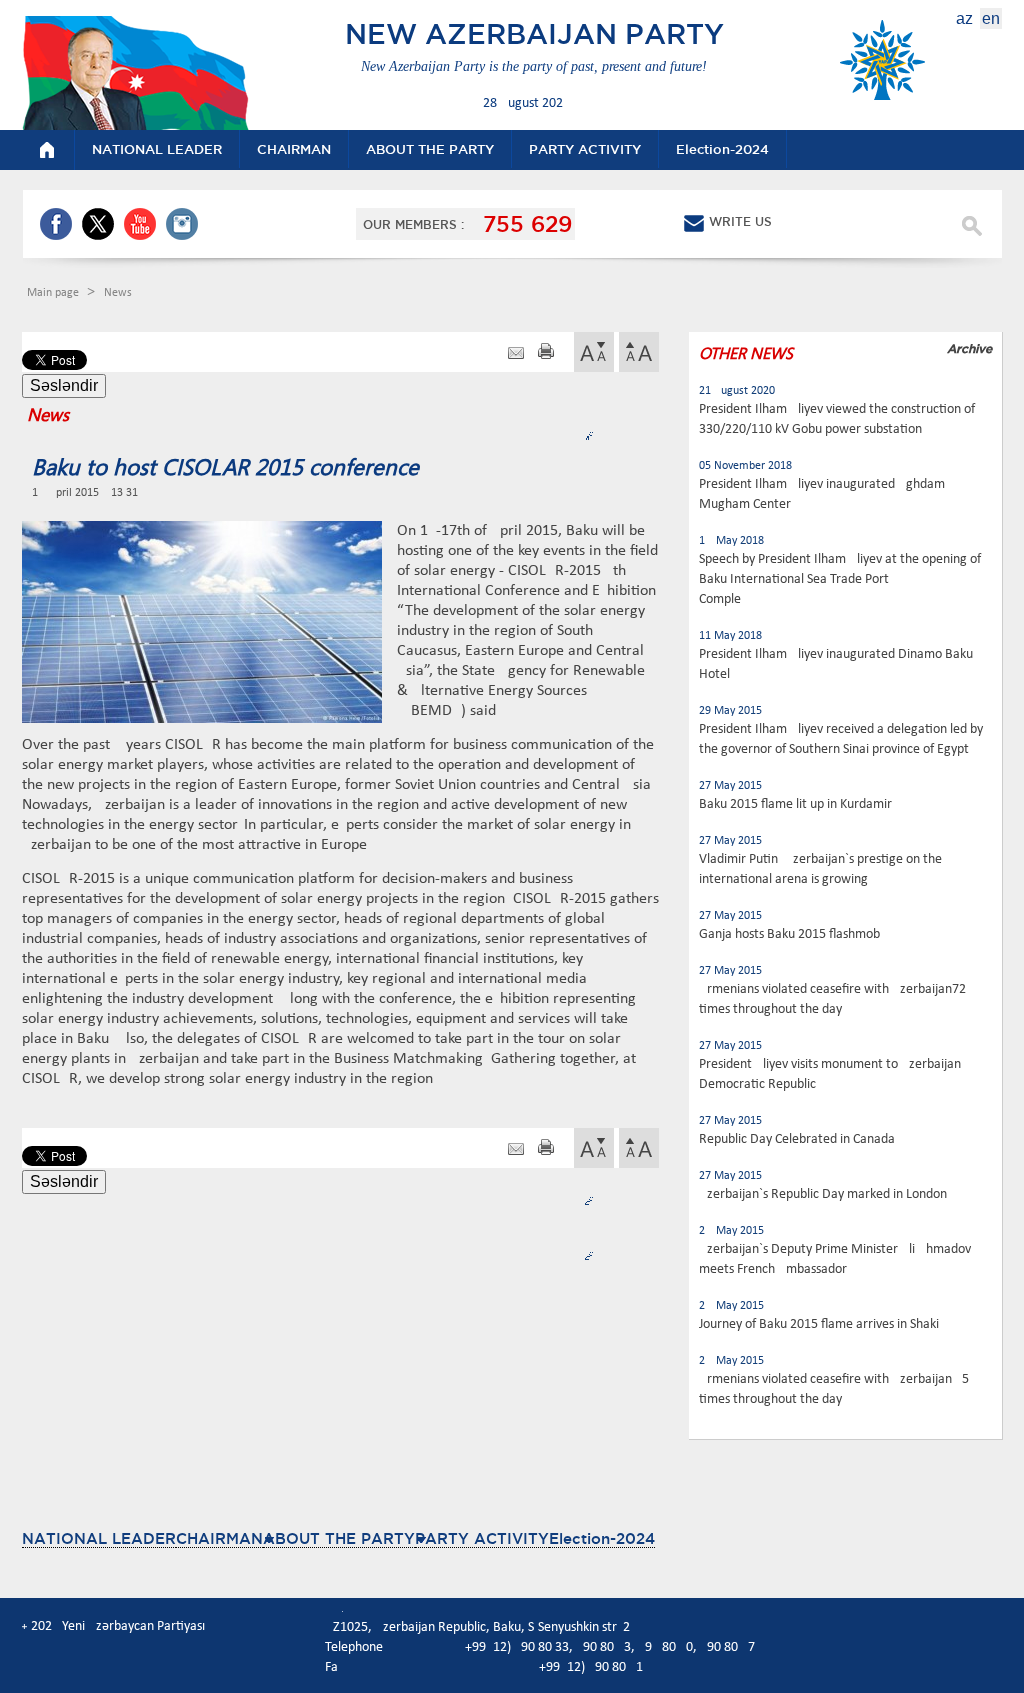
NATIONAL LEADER (99, 1538)
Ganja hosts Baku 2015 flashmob (789, 934)
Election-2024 (602, 1538)
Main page (54, 293)
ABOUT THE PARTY (339, 1538)
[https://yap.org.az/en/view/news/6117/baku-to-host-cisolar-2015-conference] (516, 353)
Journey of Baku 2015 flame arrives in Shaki (819, 1324)
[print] (546, 353)
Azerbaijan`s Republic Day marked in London (823, 1194)
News (118, 293)
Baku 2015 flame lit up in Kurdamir (795, 804)
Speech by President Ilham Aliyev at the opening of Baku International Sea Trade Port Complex (840, 579)
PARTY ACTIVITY (482, 1538)
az (964, 18)
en (991, 18)
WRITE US (740, 221)
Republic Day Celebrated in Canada (797, 1139)
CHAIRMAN (219, 1538)
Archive (969, 348)
